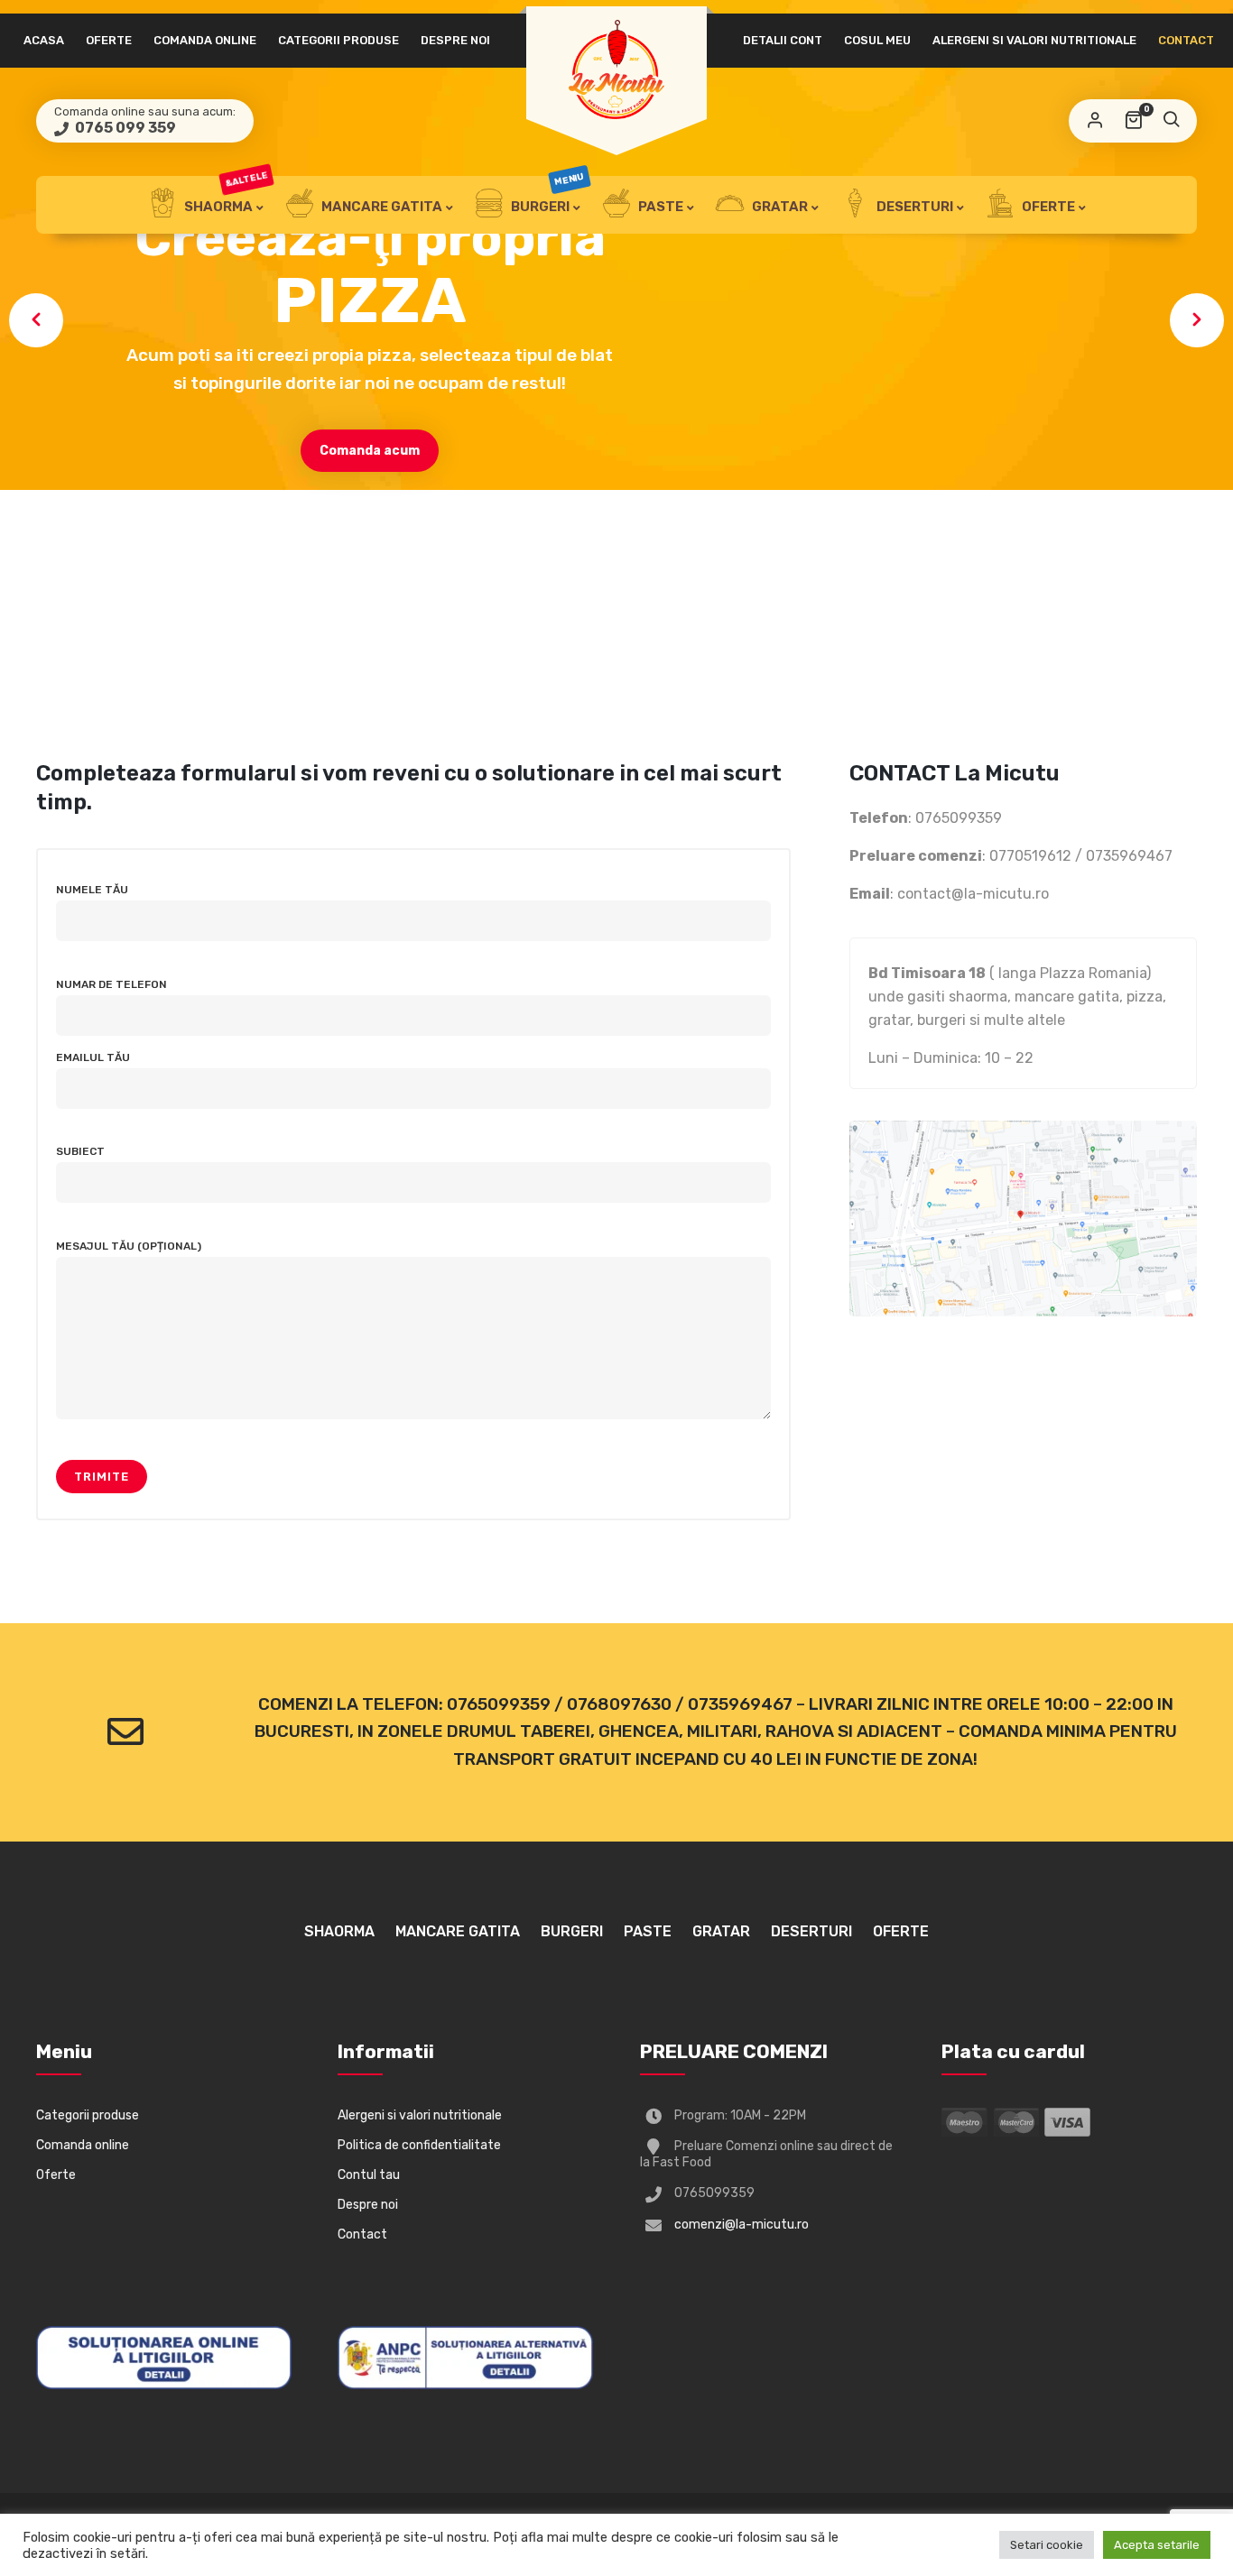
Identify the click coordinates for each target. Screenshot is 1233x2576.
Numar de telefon (111, 984)
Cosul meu (877, 40)
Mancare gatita (380, 207)
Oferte (109, 40)
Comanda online (205, 40)
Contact (1186, 40)
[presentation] (36, 320)
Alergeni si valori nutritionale (1034, 40)
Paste (659, 207)
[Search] (1171, 121)
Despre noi (455, 40)
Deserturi (913, 207)
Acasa (44, 40)
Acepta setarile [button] (1157, 2545)
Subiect (80, 1151)
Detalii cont (783, 40)
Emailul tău (93, 1057)
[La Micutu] (616, 69)
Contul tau (369, 2175)
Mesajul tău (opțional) (129, 1246)
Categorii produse (338, 40)
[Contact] (125, 1732)
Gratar (779, 207)
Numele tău (92, 890)
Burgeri (547, 195)
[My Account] (1095, 121)
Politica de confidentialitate (419, 2145)
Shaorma (225, 195)
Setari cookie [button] (1047, 2545)
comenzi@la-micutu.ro (742, 2225)
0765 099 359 (124, 128)
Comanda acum (370, 451)
